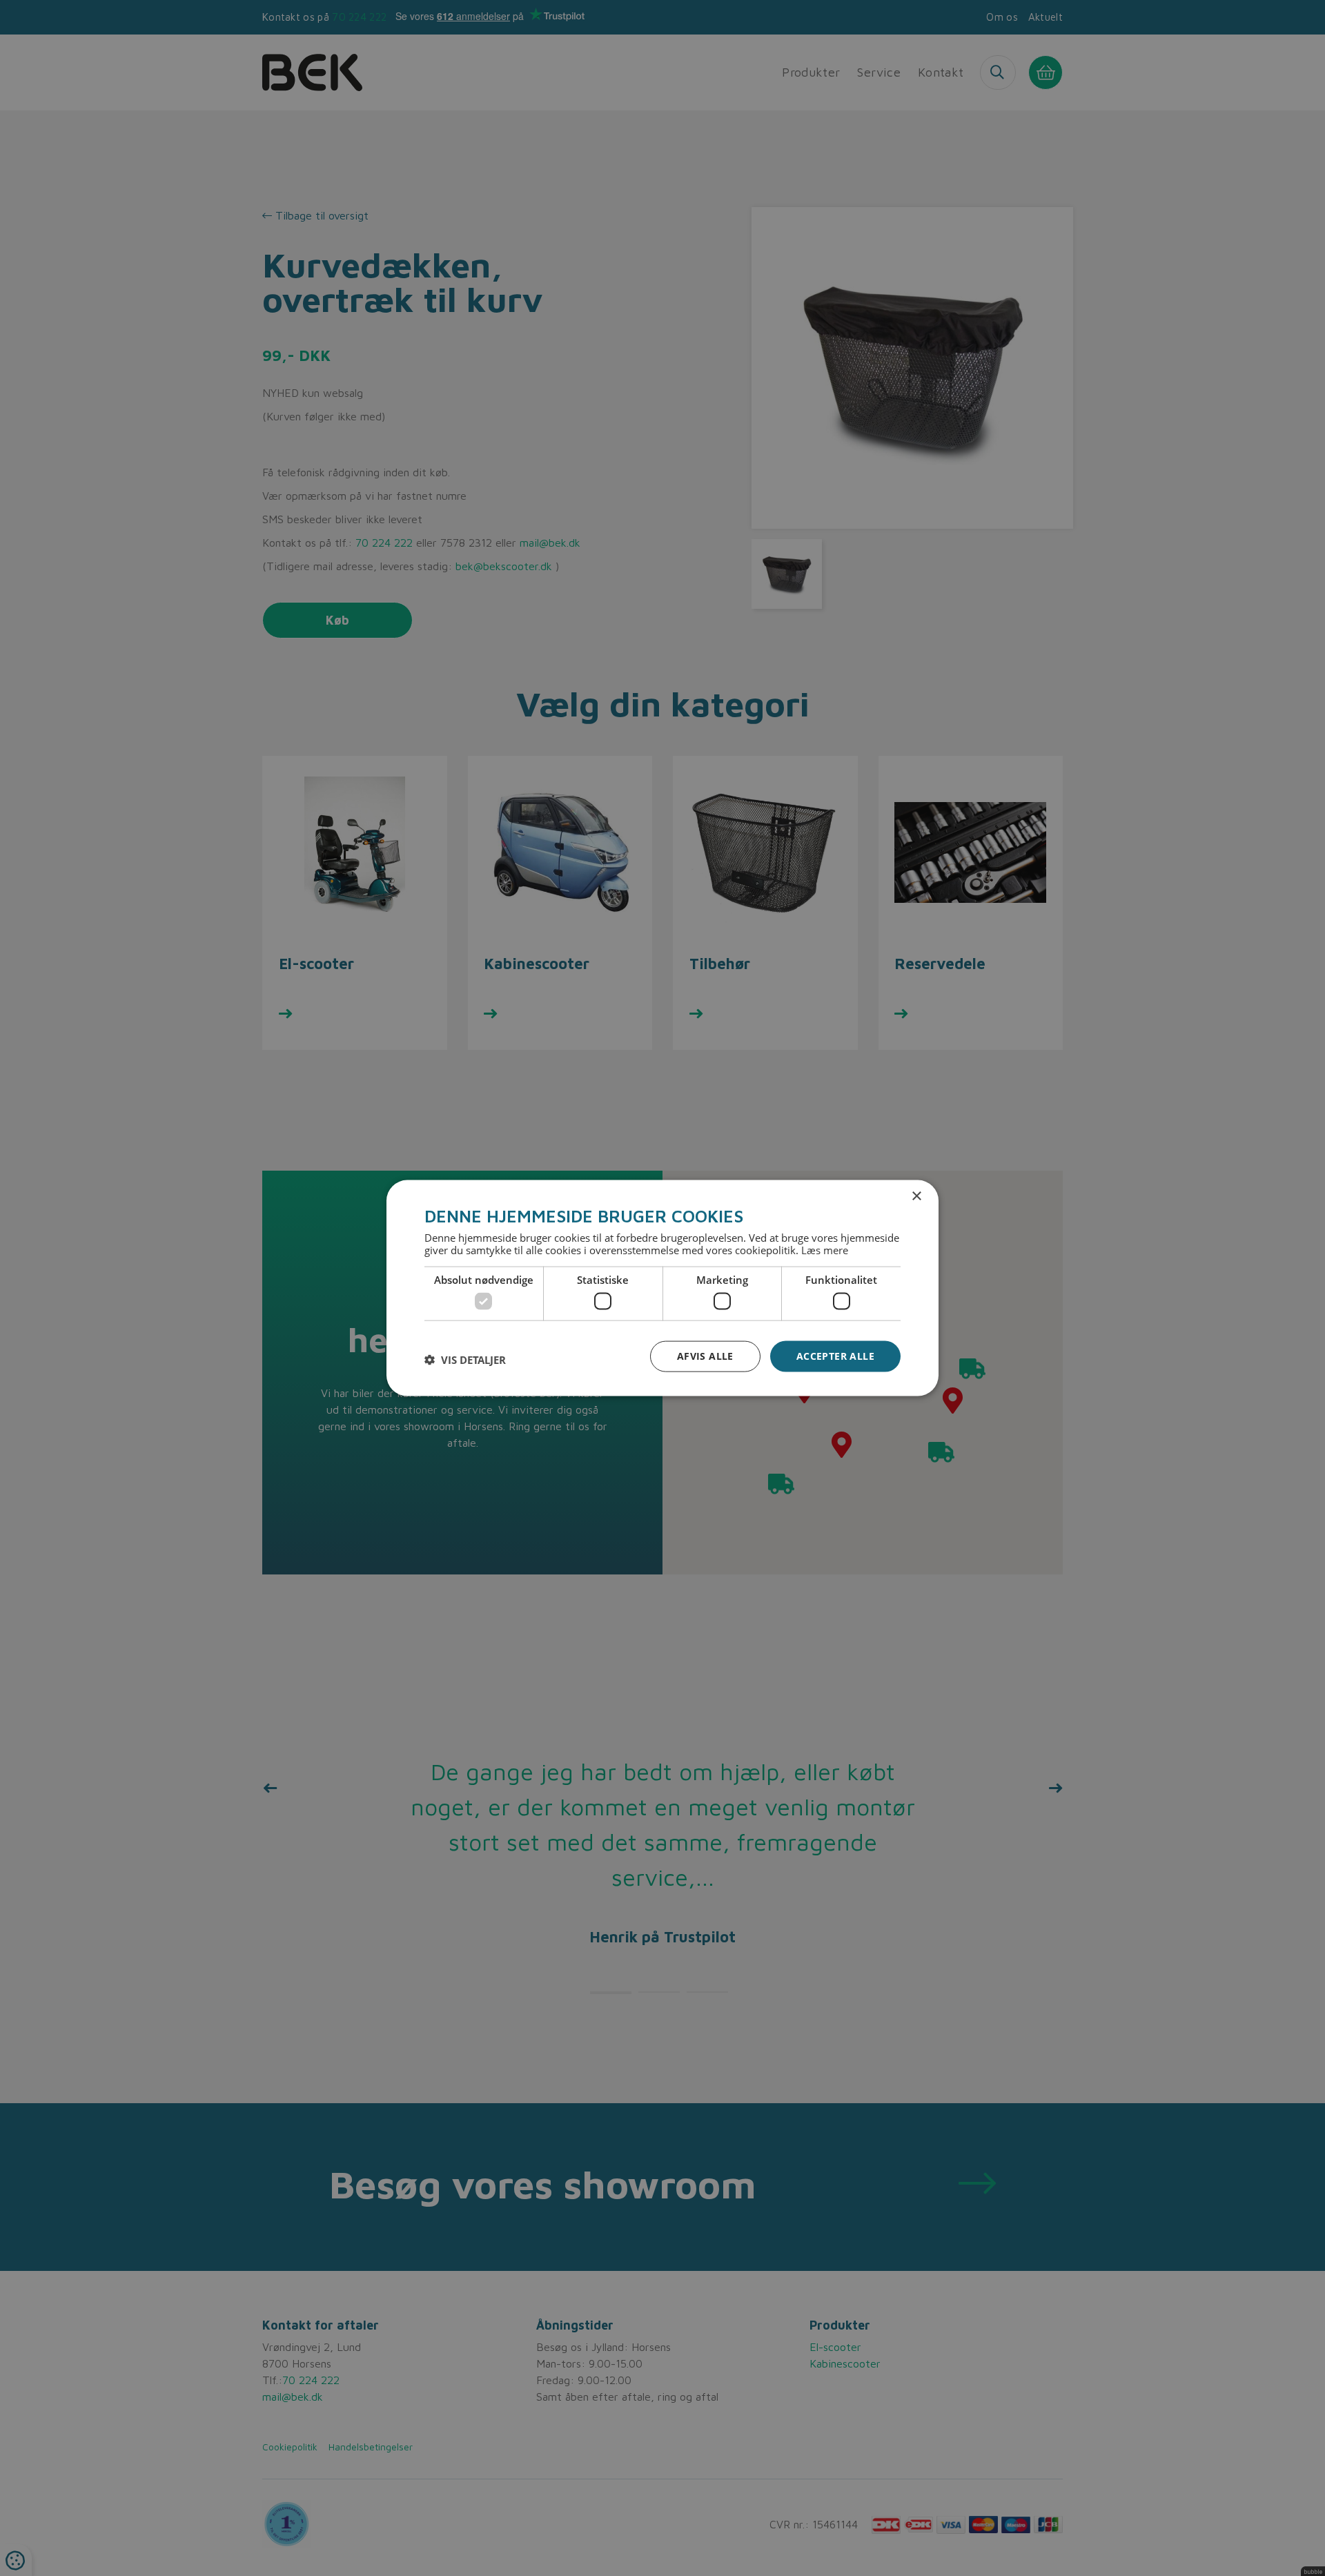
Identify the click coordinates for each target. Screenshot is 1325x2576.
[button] (465, 1360)
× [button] (916, 1197)
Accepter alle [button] (835, 1356)
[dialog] (662, 1288)
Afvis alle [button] (705, 1356)
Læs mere (825, 1249)
